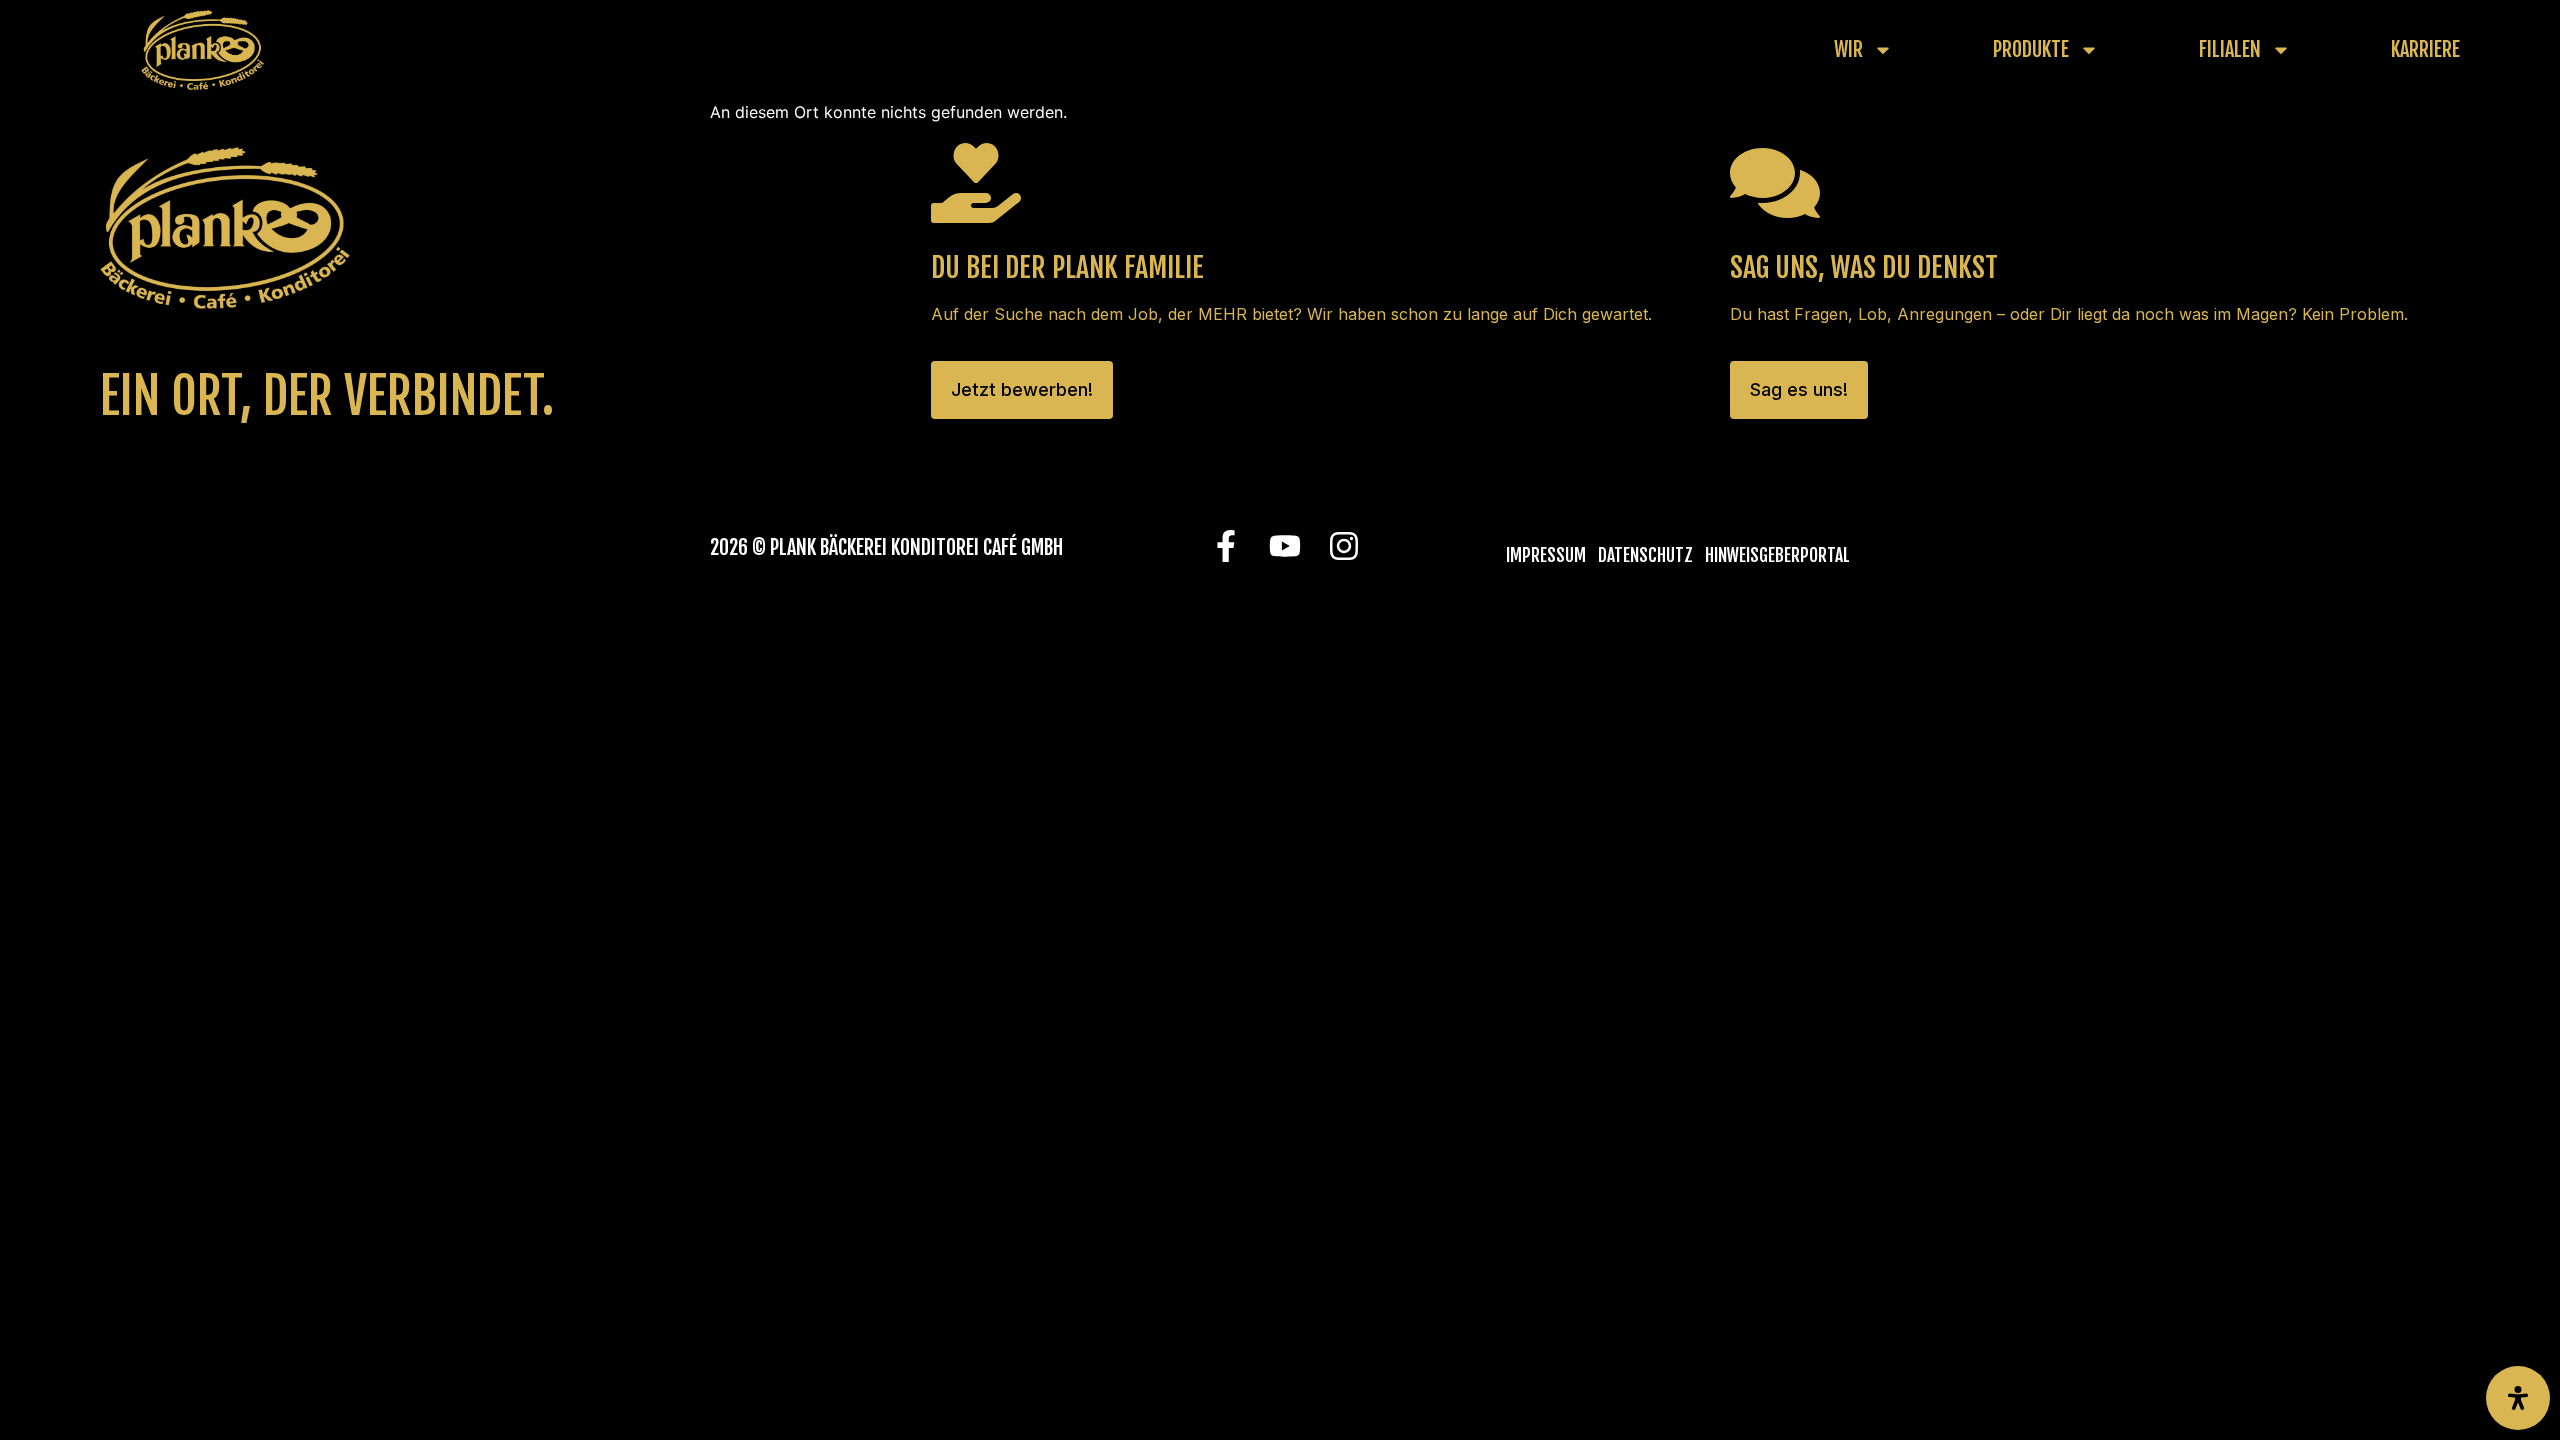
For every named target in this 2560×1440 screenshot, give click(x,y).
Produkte (2031, 50)
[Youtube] (1284, 546)
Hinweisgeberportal (1777, 555)
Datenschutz (1645, 555)
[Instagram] (1343, 546)
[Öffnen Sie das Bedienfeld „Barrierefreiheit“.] (2518, 1398)
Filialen (2230, 50)
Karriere (2425, 50)
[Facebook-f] (1225, 546)
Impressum (1546, 555)
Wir (1848, 50)
